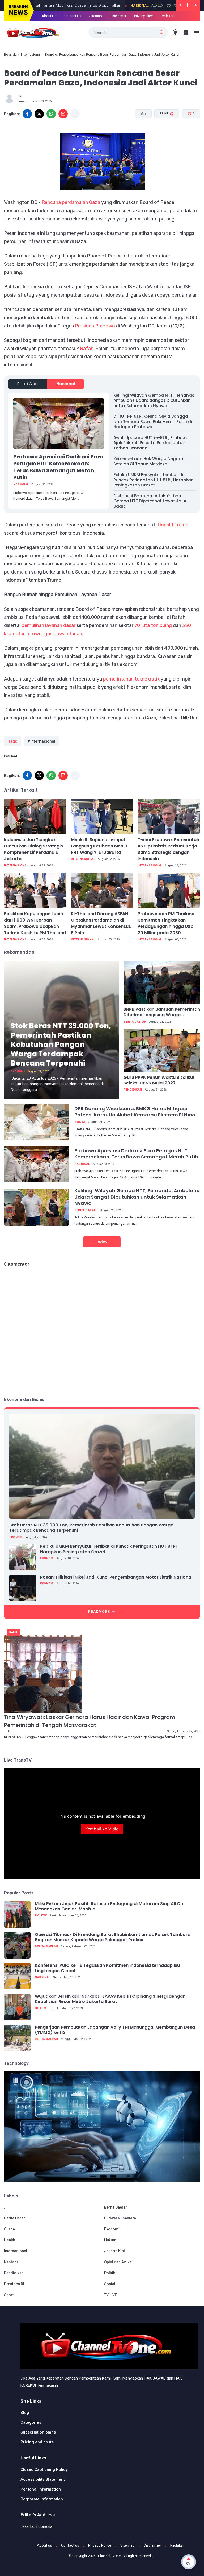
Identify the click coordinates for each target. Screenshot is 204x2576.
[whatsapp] (51, 114)
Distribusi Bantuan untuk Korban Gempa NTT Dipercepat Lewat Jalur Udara (150, 501)
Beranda (10, 54)
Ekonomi (18, 1072)
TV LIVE (110, 2295)
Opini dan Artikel (118, 2262)
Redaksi (167, 16)
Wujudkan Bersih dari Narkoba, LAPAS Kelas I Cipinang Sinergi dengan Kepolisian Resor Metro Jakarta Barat (110, 1999)
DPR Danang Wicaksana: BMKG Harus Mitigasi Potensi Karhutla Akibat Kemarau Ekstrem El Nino (135, 1112)
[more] (75, 114)
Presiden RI (14, 2284)
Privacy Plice (143, 16)
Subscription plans (38, 2432)
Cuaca (9, 2229)
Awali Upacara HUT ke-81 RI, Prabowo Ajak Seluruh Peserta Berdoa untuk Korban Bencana (151, 443)
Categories (31, 2422)
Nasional (89, 6)
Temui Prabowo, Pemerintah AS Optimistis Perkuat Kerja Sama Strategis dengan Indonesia (168, 849)
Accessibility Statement (43, 2479)
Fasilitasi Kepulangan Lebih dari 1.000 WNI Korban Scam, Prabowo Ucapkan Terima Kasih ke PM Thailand (35, 923)
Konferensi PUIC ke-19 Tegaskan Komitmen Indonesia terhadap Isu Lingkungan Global (107, 1968)
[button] (163, 134)
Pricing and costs (37, 2442)
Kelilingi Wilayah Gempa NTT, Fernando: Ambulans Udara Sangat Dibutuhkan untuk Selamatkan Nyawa (154, 400)
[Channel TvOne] (32, 32)
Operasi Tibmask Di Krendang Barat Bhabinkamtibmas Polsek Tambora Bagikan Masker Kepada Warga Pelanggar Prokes (113, 1938)
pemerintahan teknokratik (131, 679)
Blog (25, 2413)
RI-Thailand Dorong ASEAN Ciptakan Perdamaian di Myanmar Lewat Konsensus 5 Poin (101, 923)
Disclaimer (118, 16)
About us (44, 2545)
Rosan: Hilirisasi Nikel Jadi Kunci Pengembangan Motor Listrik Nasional (116, 1577)
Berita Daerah (135, 1022)
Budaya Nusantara (120, 2218)
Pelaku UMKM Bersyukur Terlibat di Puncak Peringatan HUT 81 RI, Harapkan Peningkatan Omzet (154, 480)
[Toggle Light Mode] (175, 32)
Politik (14, 1633)
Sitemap (96, 16)
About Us (49, 16)
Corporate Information (42, 2499)
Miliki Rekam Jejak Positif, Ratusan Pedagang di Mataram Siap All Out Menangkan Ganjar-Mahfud (110, 1907)
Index (102, 1242)
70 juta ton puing (153, 625)
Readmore (99, 1612)
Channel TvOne (109, 2556)
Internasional (31, 54)
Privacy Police (100, 2545)
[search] (162, 32)
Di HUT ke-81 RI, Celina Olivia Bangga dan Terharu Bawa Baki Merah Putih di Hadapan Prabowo (153, 421)
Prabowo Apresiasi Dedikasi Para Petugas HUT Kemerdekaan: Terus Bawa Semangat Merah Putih (58, 467)
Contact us (70, 2545)
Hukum (41, 2008)
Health (10, 2240)
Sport (9, 2295)
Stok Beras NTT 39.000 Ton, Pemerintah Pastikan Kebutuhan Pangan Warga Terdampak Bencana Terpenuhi (61, 1044)
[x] (39, 114)
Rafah (87, 349)
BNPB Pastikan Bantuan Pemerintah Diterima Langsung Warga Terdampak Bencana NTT (162, 1012)
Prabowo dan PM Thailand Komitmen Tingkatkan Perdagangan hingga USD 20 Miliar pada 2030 (166, 923)
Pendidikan (133, 1090)
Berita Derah (15, 2218)
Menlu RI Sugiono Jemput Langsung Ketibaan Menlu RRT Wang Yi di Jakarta (99, 846)
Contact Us (73, 16)
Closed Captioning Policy (44, 2469)
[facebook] (27, 114)
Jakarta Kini (114, 2251)
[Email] (63, 114)
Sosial (80, 1122)
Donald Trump (173, 525)
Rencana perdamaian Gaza (71, 202)
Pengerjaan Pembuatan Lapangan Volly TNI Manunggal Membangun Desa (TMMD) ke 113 (115, 2030)
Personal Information (41, 2489)
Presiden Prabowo (95, 326)
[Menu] (186, 32)
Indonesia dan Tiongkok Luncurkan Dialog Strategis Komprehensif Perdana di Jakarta (33, 849)
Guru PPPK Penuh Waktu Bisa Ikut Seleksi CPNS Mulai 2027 (159, 1080)
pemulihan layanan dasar (48, 625)
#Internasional (41, 741)
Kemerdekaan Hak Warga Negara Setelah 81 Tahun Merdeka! (148, 461)
